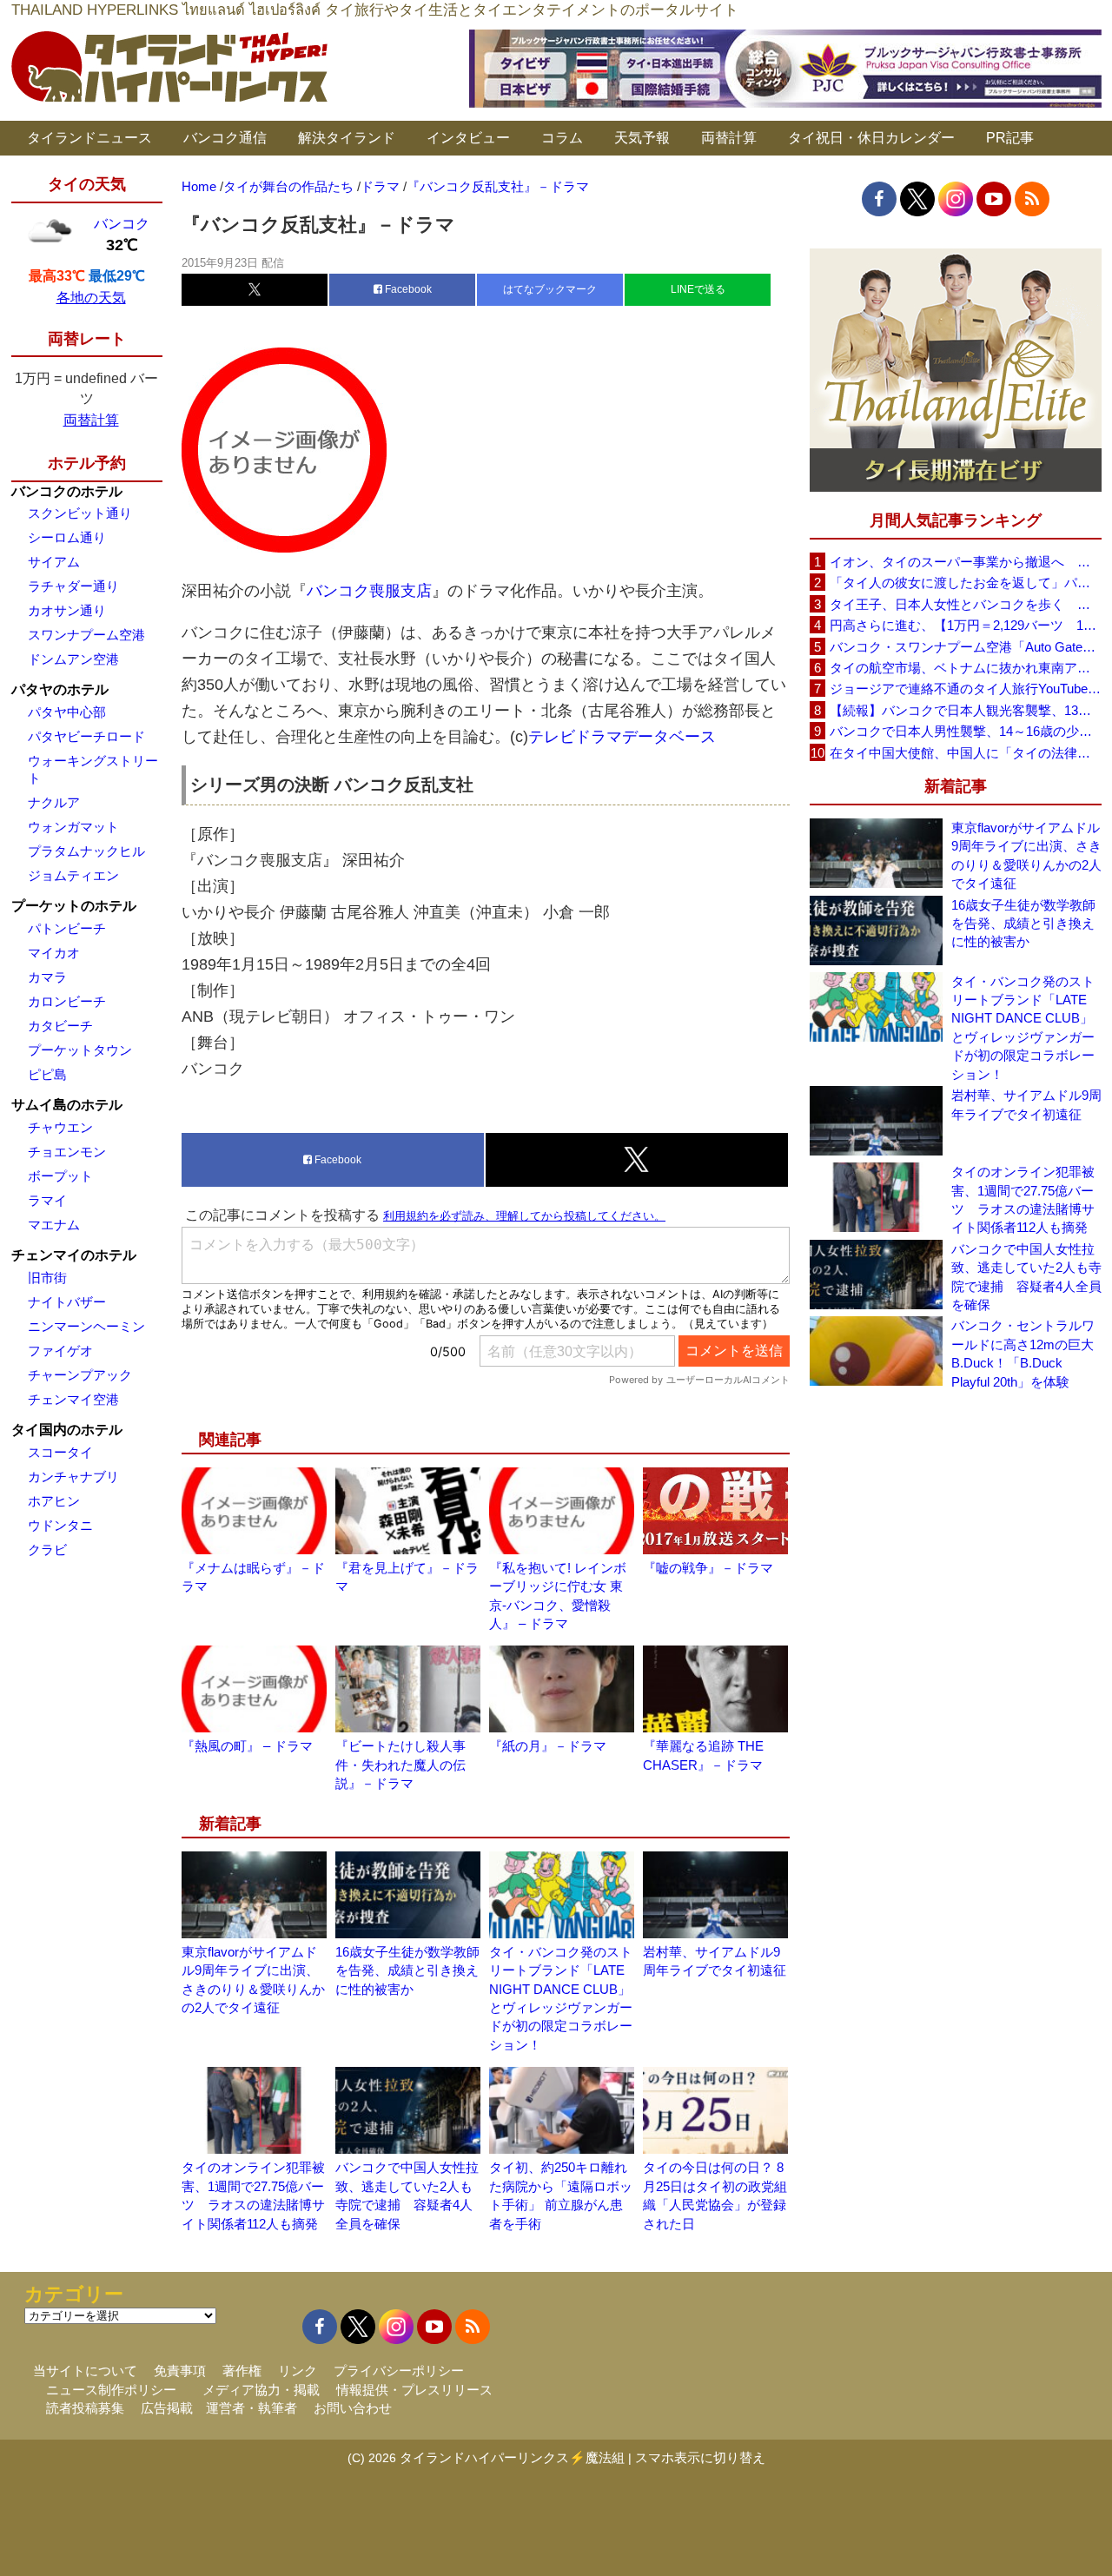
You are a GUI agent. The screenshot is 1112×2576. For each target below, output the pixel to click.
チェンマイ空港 (73, 1399)
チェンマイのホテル (74, 1255)
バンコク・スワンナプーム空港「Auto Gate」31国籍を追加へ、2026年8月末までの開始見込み (965, 647)
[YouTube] (994, 199)
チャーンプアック (80, 1375)
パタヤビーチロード (86, 736)
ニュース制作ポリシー (111, 2390)
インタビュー (468, 138)
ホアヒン (54, 1501)
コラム (562, 138)
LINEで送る (698, 289)
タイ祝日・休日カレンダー (871, 138)
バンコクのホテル (67, 491)
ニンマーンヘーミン (86, 1326)
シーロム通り (67, 537)
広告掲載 (167, 2408)
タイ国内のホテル (67, 1430)
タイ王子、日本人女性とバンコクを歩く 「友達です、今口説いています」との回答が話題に (965, 604)
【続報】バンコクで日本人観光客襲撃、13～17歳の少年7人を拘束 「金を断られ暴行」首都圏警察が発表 (965, 710)
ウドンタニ (60, 1525)
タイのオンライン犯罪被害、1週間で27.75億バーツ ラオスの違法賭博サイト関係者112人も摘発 (1023, 1199)
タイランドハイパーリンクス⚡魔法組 (512, 2457)
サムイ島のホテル (67, 1105)
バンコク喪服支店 (369, 591)
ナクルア (54, 802)
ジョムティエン (73, 875)
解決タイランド (347, 138)
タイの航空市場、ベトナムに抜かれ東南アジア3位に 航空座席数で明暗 (965, 668)
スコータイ (60, 1452)
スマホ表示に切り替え (700, 2457)
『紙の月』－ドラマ (548, 1746)
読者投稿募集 (85, 2408)
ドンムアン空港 (73, 659)
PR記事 (1010, 138)
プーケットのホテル (74, 906)
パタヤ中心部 (67, 712)
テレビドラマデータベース (622, 737)
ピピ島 (47, 1074)
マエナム (54, 1225)
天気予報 (642, 138)
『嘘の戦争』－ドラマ (708, 1568)
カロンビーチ (67, 1001)
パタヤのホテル (60, 689)
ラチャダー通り (73, 586)
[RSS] (1032, 199)
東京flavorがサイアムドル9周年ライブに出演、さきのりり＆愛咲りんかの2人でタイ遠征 (1026, 855)
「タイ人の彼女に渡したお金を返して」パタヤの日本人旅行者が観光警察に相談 (965, 583)
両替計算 (729, 138)
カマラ (47, 977)
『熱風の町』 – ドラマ (247, 1746)
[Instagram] (956, 199)
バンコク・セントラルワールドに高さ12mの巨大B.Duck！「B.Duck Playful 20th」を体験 (1023, 1353)
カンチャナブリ (73, 1477)
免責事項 (180, 2371)
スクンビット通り (80, 513)
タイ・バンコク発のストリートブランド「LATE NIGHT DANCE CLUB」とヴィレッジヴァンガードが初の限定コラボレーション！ (1023, 1028)
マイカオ (54, 953)
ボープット (60, 1176)
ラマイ (47, 1200)
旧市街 (47, 1278)
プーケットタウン (80, 1050)
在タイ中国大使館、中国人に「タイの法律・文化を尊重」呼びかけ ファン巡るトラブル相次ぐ (965, 753)
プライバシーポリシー (399, 2371)
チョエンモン (67, 1152)
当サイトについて (85, 2371)
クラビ (47, 1550)
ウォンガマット (73, 827)
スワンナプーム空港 (86, 635)
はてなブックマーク (550, 289)
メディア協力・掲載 (261, 2390)
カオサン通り (67, 610)
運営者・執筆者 (252, 2408)
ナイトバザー (67, 1302)
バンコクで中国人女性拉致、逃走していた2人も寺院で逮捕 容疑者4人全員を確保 (1026, 1277)
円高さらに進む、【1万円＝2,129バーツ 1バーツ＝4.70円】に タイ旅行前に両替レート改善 (965, 625)
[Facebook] (879, 199)
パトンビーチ (67, 928)
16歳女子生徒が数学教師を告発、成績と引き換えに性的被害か (407, 1970)
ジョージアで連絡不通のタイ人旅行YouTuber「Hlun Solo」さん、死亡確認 (965, 689)
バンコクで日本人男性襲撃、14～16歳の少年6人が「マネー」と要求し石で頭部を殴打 (965, 731)
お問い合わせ (353, 2408)
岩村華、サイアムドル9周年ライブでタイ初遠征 (1026, 1104)
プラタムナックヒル (86, 851)
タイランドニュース (89, 138)
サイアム (54, 562)
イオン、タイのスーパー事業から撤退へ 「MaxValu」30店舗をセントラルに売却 (965, 562)
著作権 (242, 2371)
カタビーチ (60, 1026)
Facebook (407, 289)
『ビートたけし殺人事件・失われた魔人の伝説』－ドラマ (400, 1765)
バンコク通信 (225, 138)
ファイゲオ (60, 1351)
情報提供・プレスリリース (414, 2390)
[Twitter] (917, 199)
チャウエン (60, 1127)
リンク (298, 2371)
